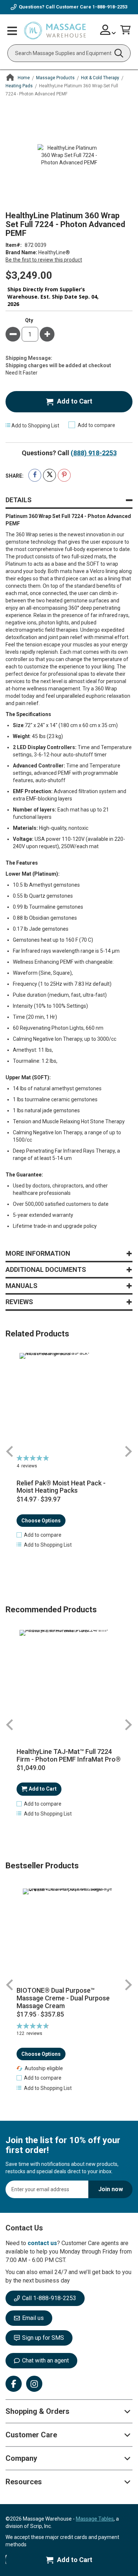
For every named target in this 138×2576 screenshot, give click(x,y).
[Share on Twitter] (49, 475)
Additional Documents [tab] (46, 1269)
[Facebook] (14, 2384)
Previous (10, 1451)
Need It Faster (22, 373)
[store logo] (55, 31)
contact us (42, 2243)
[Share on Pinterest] (64, 475)
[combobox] (69, 53)
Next (128, 1451)
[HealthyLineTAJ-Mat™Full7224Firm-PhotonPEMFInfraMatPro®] (69, 1679)
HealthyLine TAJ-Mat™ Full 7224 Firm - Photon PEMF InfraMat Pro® (69, 1756)
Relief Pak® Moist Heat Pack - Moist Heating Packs (61, 1487)
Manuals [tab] (22, 1286)
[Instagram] (34, 2384)
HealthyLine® (54, 252)
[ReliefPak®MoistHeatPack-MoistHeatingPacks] (69, 1402)
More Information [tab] (38, 1253)
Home (24, 78)
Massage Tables (95, 2519)
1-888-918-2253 (110, 7)
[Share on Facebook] (35, 475)
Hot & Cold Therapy (100, 78)
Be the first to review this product (44, 260)
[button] (39, 1535)
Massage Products (55, 78)
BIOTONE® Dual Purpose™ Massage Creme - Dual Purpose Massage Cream (63, 1998)
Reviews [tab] (19, 1302)
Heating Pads (19, 86)
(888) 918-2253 (94, 453)
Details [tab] (19, 500)
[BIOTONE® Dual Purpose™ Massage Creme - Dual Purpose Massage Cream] (69, 1935)
